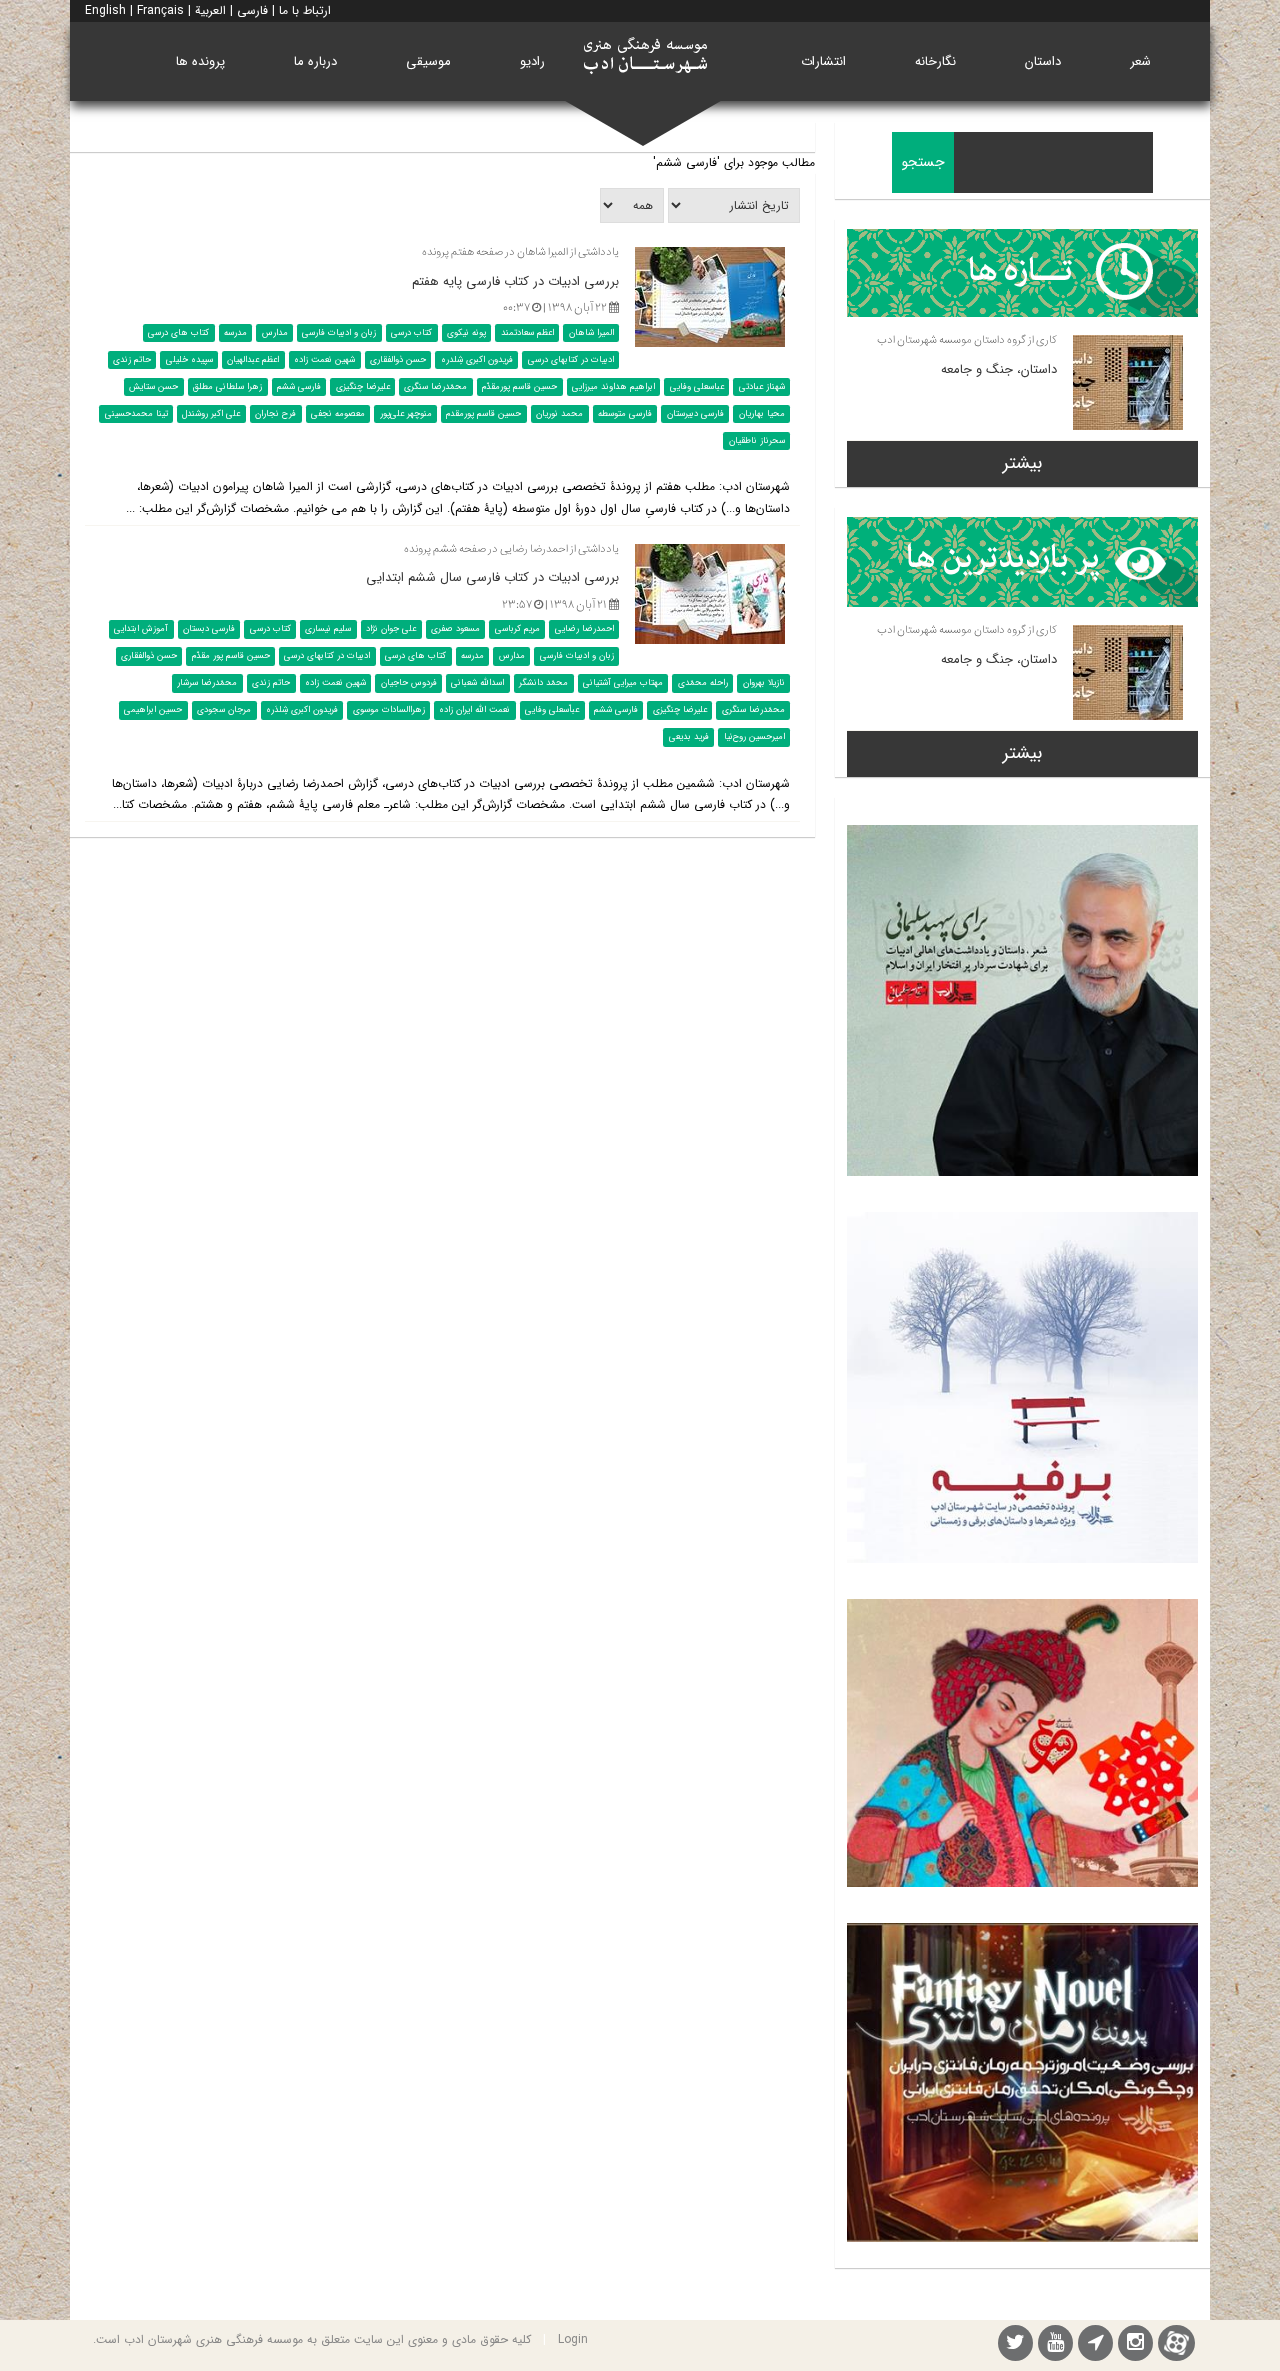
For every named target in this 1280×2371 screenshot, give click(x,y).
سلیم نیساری (328, 629)
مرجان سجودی (224, 710)
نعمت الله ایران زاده (474, 710)
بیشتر (1022, 463)
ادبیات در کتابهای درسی (571, 360)
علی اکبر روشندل (211, 414)
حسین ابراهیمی (153, 710)
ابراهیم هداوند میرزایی (613, 387)
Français (160, 10)
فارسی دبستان (209, 629)
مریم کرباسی (517, 629)
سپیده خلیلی (189, 360)
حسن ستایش (153, 387)
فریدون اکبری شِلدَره (302, 710)
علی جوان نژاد (391, 629)
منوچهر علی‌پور (406, 414)
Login (573, 2339)
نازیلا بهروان (764, 683)
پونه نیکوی (466, 333)
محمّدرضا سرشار (207, 683)
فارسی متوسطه (625, 414)
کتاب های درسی (178, 333)
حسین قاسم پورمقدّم (519, 387)
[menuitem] (1140, 61)
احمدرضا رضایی (584, 629)
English (105, 10)
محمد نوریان (559, 414)
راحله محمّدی (703, 683)
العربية (210, 10)
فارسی (252, 10)
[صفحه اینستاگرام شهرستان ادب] (1135, 2345)
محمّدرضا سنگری (435, 387)
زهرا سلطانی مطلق (227, 387)
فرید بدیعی (689, 737)
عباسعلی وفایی (697, 387)
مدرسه (235, 333)
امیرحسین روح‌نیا (754, 737)
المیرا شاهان (591, 333)
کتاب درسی (411, 333)
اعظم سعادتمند (527, 333)
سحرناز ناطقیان (757, 441)
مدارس (275, 333)
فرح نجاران (275, 414)
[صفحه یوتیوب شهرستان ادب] (1055, 2345)
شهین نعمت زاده (324, 360)
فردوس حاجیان (409, 683)
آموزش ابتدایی (141, 629)
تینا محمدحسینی (136, 414)
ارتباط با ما (305, 10)
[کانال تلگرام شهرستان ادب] (1095, 2345)
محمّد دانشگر (543, 683)
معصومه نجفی (338, 414)
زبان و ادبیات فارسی (339, 333)
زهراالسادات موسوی (389, 710)
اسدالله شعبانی (477, 683)
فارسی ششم (299, 387)
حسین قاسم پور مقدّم (231, 656)
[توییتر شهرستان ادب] (1015, 2345)
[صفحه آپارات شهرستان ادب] (1176, 2342)
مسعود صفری (455, 629)
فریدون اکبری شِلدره (477, 360)
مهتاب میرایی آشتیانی (623, 683)
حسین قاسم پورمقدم (483, 414)
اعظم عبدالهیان (253, 360)
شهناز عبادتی (762, 387)
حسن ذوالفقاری (398, 360)
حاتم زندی (132, 360)
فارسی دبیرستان (695, 414)
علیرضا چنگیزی (363, 387)
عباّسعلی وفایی (552, 710)
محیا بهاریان (762, 414)
